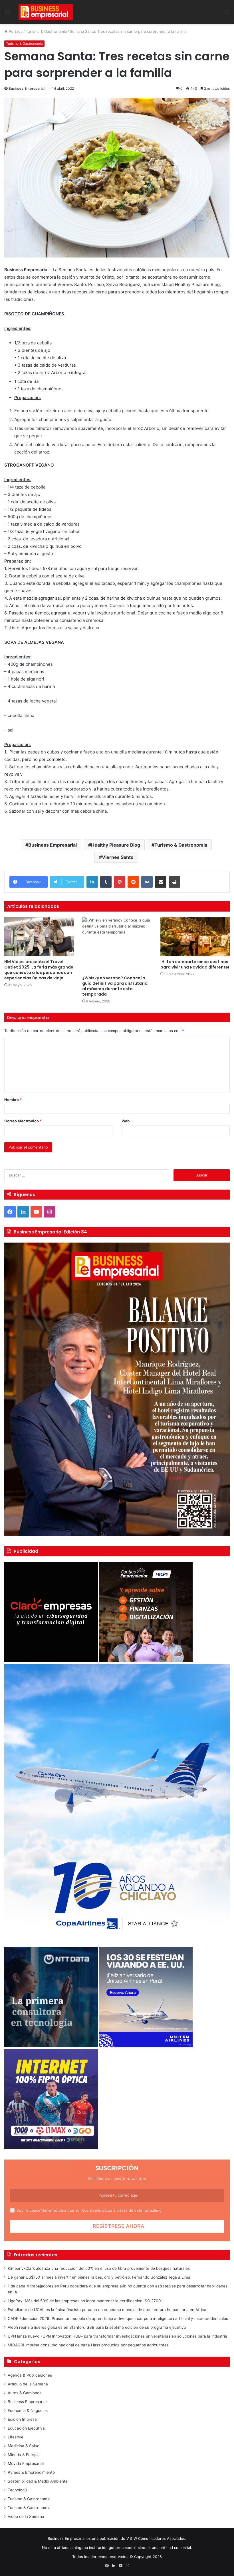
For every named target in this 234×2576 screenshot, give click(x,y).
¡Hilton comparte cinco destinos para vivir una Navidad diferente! (195, 964)
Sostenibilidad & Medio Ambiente (38, 2481)
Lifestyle (16, 2437)
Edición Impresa (22, 2419)
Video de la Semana (26, 2516)
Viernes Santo (118, 857)
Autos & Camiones (25, 2393)
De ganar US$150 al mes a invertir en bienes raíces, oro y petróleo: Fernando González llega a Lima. (100, 2277)
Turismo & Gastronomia (181, 845)
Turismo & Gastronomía (46, 31)
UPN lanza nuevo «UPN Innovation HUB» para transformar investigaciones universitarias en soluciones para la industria (117, 2336)
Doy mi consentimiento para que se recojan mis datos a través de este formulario (89, 2210)
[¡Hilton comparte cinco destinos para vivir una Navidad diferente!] (195, 937)
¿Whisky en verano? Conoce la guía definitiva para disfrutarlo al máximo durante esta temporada (115, 986)
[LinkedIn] (92, 882)
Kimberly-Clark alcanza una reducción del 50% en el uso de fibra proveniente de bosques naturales (99, 2268)
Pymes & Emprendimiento (31, 2472)
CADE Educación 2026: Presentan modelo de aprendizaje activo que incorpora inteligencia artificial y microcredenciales (118, 2318)
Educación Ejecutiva (26, 2428)
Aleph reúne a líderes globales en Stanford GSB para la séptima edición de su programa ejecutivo (97, 2327)
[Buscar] (227, 14)
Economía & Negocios (28, 2410)
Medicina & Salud (24, 2446)
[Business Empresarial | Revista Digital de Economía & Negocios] (46, 12)
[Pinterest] (120, 882)
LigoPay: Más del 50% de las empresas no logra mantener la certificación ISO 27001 (85, 2301)
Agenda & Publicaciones (30, 2375)
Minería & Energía (24, 2455)
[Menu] (7, 14)
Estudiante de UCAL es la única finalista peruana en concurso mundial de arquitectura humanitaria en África (107, 2310)
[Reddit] (133, 882)
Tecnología (18, 2490)
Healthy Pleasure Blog (116, 845)
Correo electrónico (23, 1121)
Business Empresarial (27, 88)
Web (126, 1121)
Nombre (13, 1100)
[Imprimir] (174, 882)
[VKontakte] (147, 882)
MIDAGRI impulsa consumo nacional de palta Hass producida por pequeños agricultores (88, 2345)
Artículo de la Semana (28, 2384)
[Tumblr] (106, 882)
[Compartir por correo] (161, 882)
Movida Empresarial (26, 2463)
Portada (15, 31)
